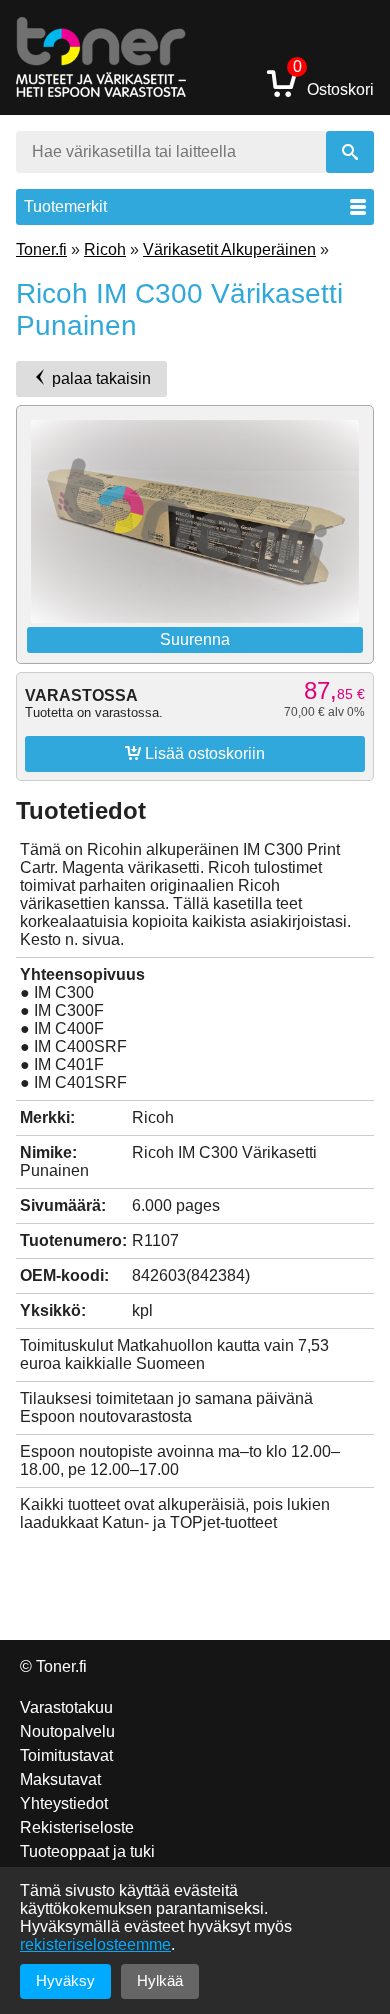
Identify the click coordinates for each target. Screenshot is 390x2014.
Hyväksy (65, 1980)
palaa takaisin (99, 378)
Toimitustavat (66, 1755)
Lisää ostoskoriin (195, 753)
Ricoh (105, 249)
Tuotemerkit (65, 206)
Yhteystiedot (64, 1803)
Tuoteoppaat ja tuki (87, 1851)
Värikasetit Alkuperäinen (229, 249)
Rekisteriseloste (77, 1827)
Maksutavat (60, 1779)
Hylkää (160, 1980)
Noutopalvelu (67, 1731)
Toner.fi (41, 249)
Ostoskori (333, 82)
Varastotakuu (66, 1707)
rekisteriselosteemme (95, 1944)
